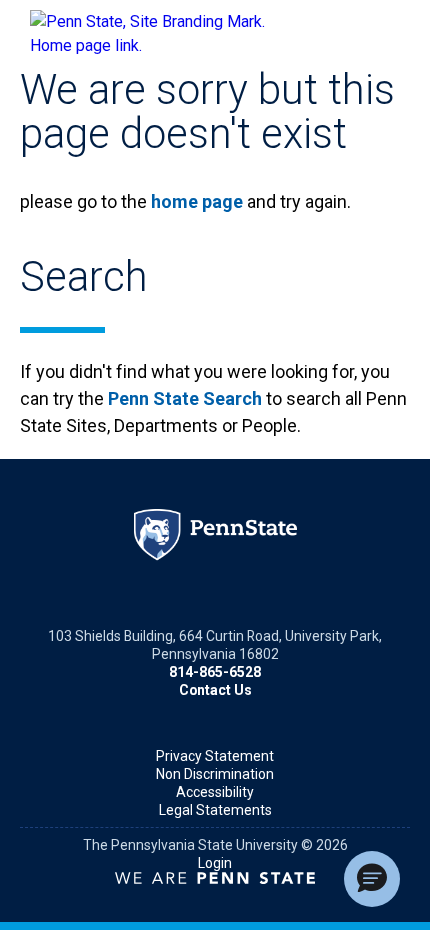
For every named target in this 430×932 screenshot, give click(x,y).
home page (197, 201)
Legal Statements (215, 810)
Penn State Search (185, 398)
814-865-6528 (215, 672)
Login (215, 863)
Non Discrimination (215, 774)
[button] (372, 879)
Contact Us (215, 690)
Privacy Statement (215, 756)
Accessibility (215, 792)
